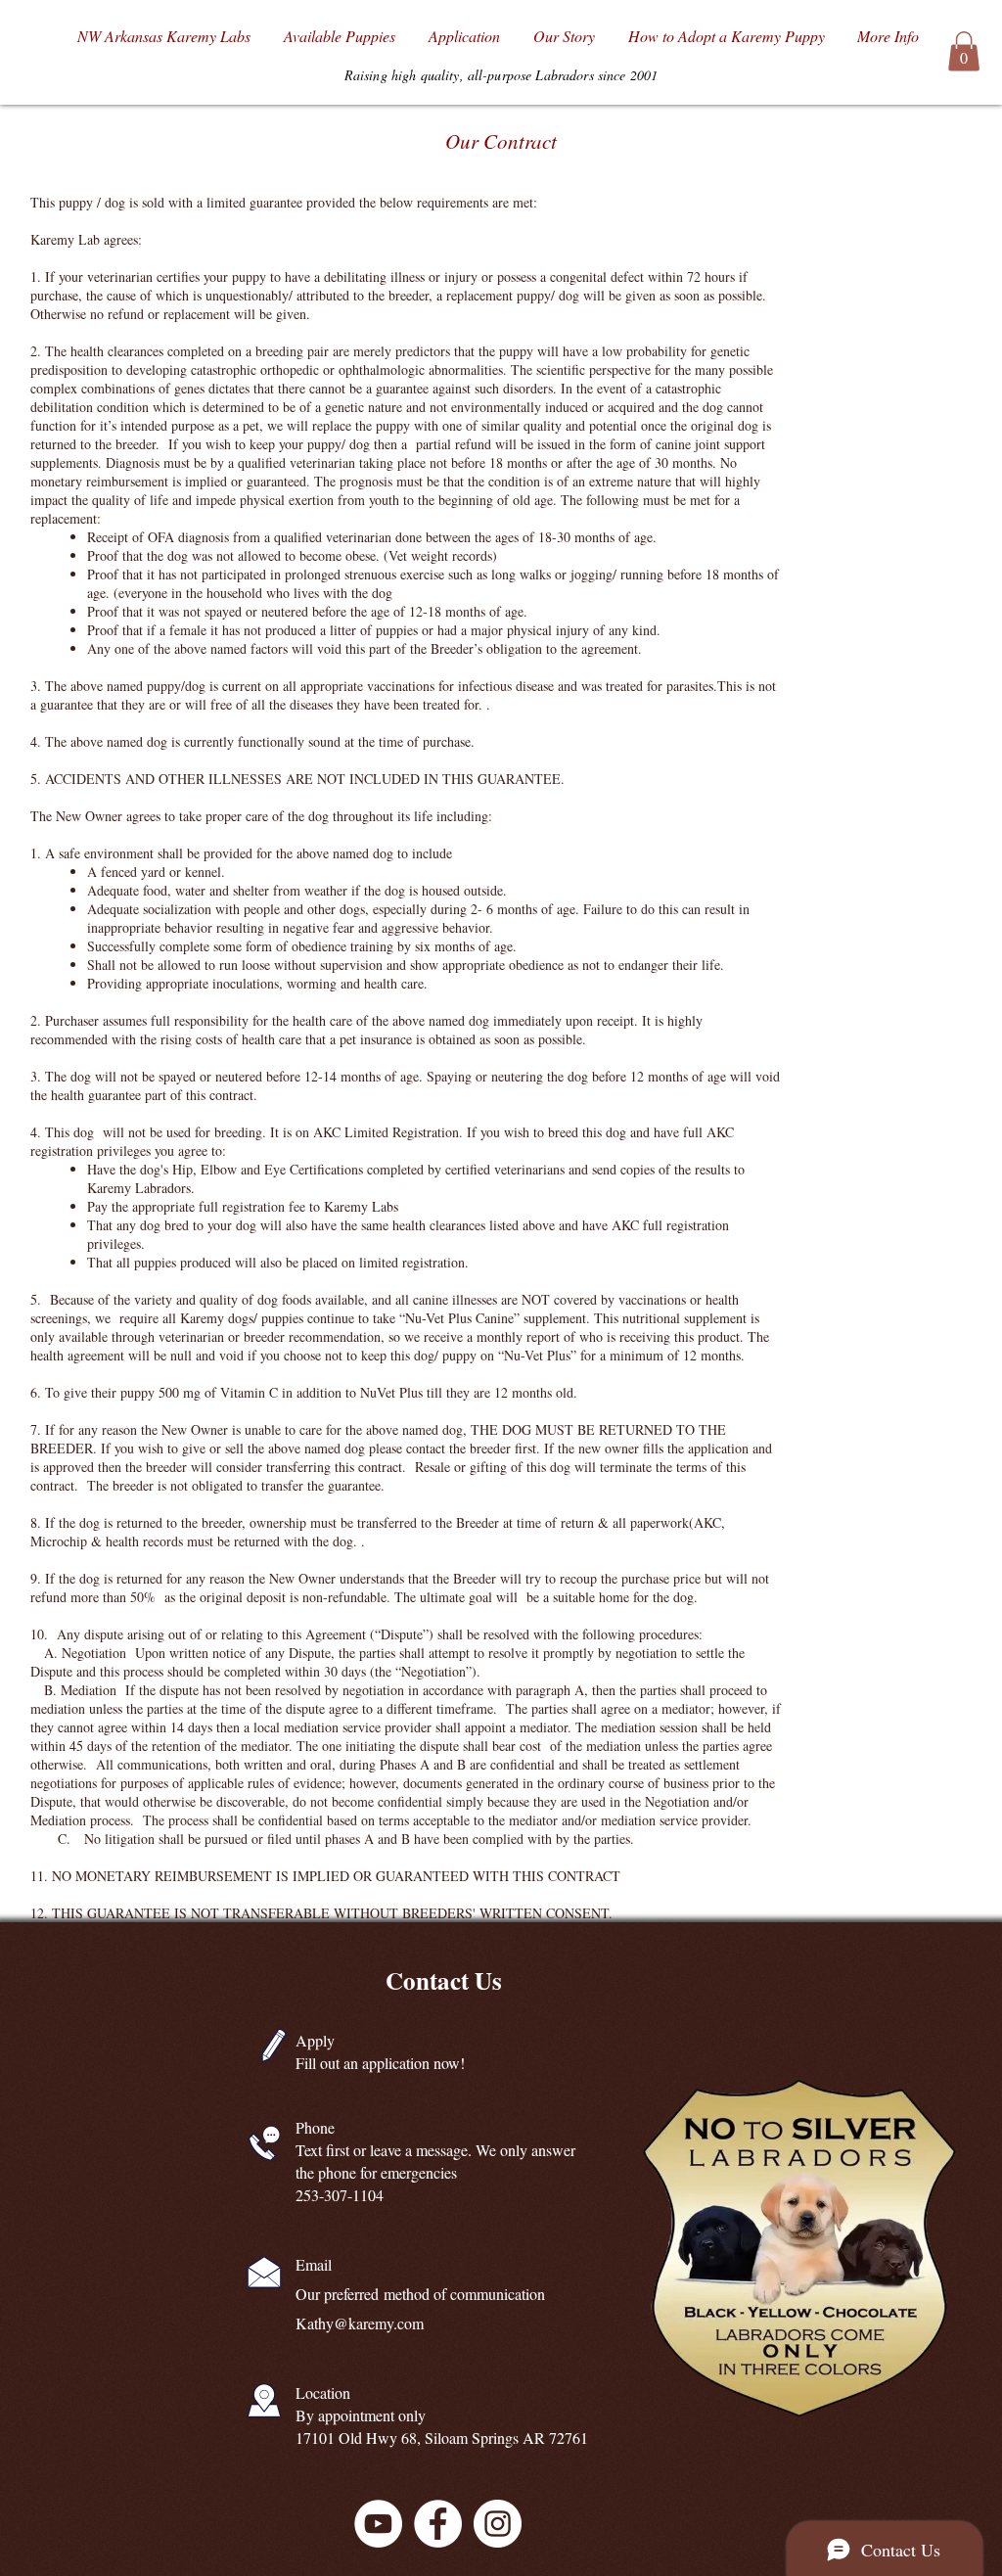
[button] (964, 51)
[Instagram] (498, 2524)
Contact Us (444, 1980)
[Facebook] (438, 2524)
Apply (315, 2040)
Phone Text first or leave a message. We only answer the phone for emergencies (435, 2150)
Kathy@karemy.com (360, 2323)
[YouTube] (378, 2524)
